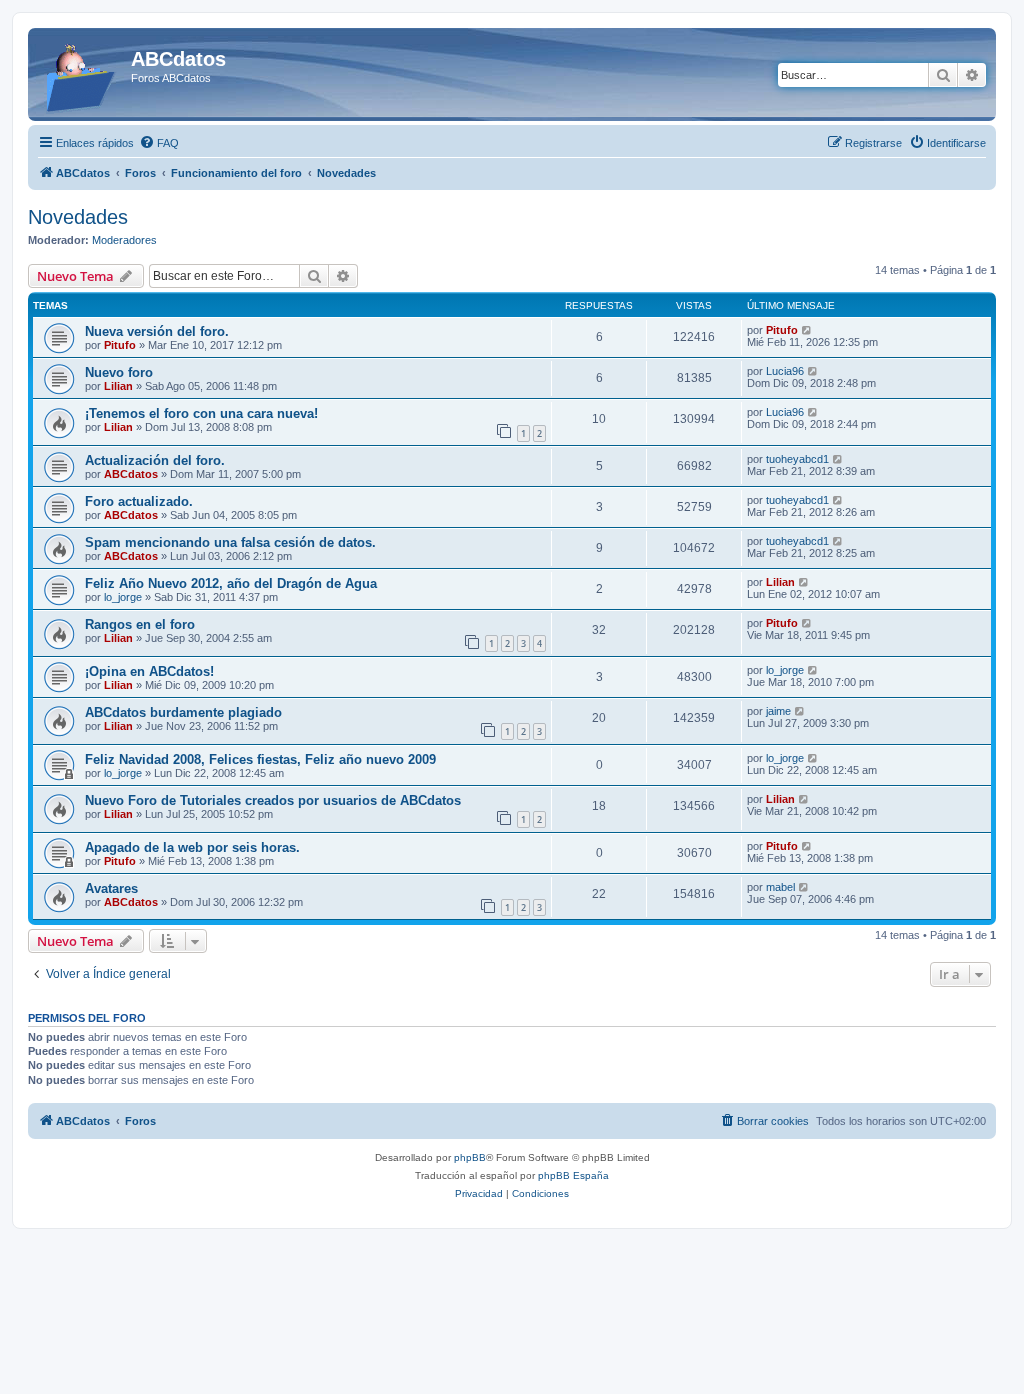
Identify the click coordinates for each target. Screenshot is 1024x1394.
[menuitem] (159, 143)
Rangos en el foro (140, 624)
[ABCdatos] (82, 74)
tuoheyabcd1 (797, 459)
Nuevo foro (119, 372)
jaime (778, 711)
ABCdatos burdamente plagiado (183, 712)
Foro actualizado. (139, 501)
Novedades (78, 217)
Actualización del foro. (155, 460)
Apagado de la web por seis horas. (192, 847)
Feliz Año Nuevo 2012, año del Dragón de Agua (231, 583)
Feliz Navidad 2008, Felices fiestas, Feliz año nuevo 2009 (260, 759)
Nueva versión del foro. (157, 331)
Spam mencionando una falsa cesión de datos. (230, 542)
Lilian (118, 386)
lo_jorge (123, 597)
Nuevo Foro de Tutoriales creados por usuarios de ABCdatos (273, 800)
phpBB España (573, 1175)
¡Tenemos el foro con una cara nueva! (201, 413)
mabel (780, 887)
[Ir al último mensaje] (807, 330)
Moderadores (124, 240)
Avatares (111, 888)
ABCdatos (131, 474)
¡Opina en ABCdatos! (149, 671)
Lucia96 (785, 371)
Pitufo (120, 345)
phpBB (470, 1157)
